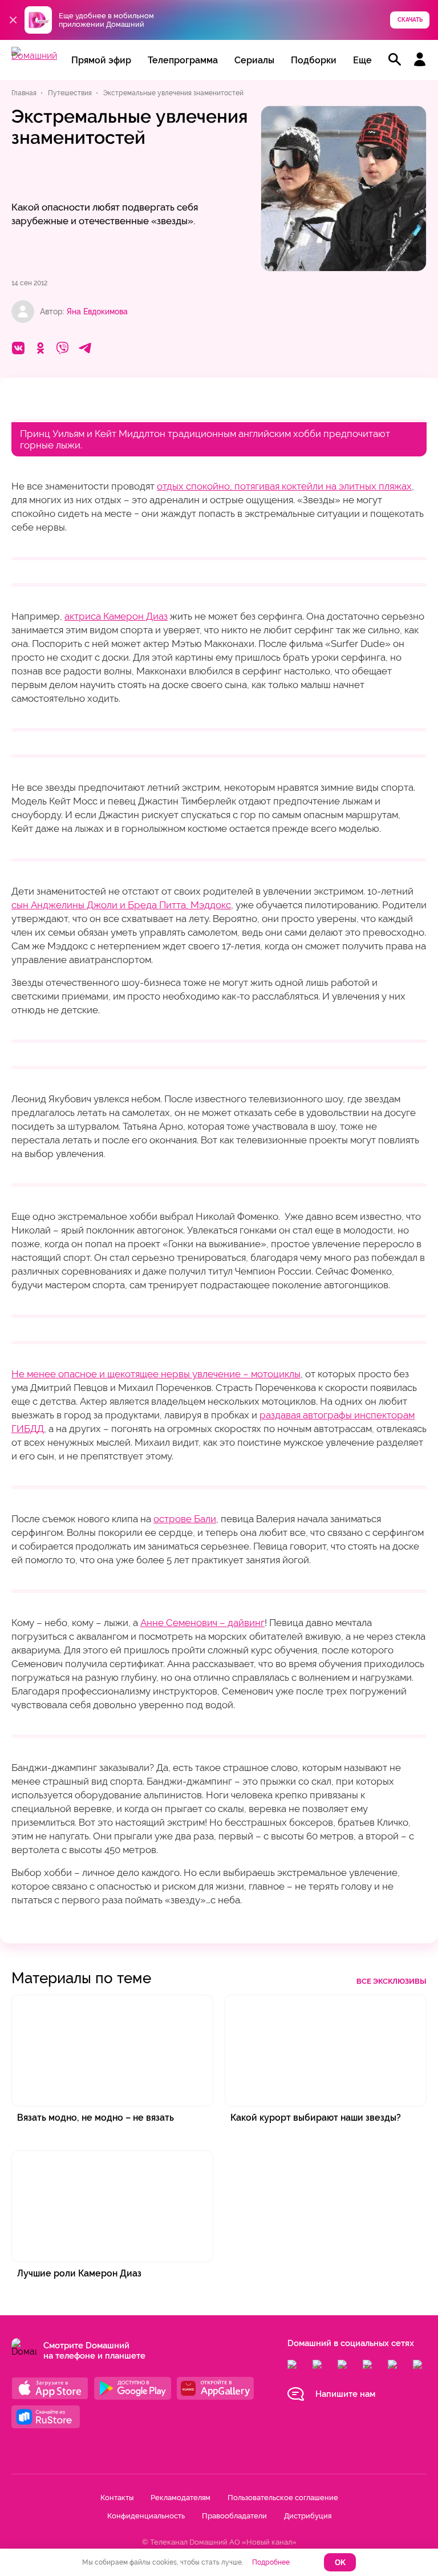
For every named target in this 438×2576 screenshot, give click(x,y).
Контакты (117, 2498)
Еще (362, 60)
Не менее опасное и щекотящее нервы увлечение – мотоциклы (156, 1374)
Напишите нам (345, 2394)
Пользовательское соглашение (283, 2498)
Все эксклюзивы (392, 1981)
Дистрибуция (308, 2516)
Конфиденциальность (146, 2516)
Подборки (314, 60)
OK (340, 2563)
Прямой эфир (101, 60)
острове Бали (185, 1519)
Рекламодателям (181, 2498)
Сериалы (254, 60)
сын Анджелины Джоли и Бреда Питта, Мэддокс (121, 905)
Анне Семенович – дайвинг (202, 1623)
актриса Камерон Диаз (116, 616)
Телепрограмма (183, 60)
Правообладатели (234, 2516)
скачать (410, 20)
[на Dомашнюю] (34, 56)
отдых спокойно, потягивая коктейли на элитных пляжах (284, 486)
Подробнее (271, 2562)
